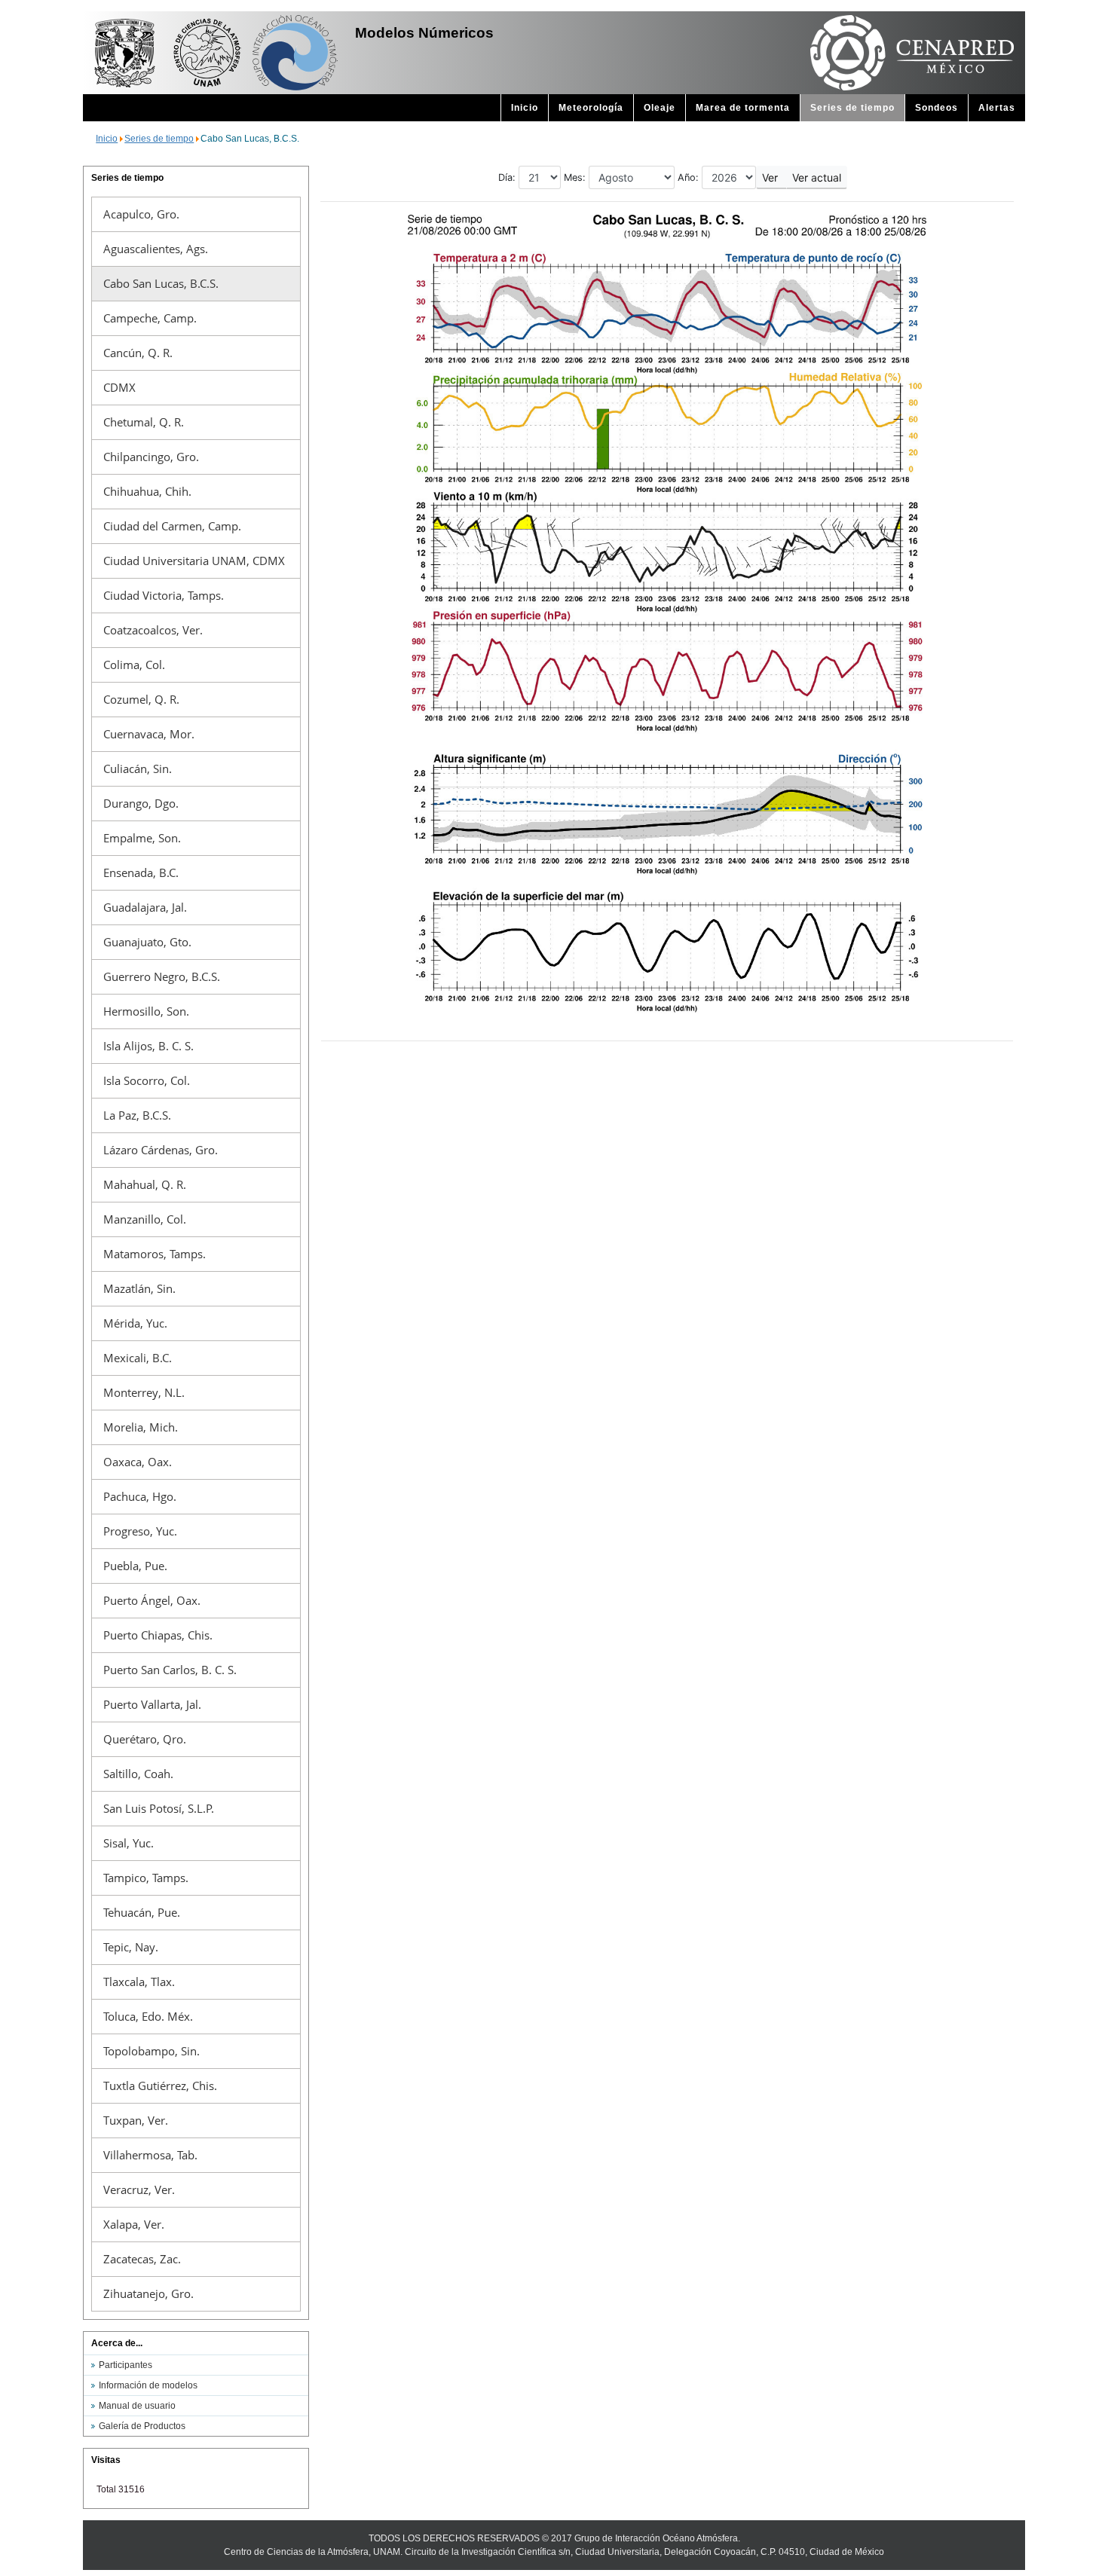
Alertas (997, 108)
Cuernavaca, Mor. (149, 734)
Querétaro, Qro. (145, 1739)
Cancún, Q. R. (138, 353)
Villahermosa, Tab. (150, 2155)
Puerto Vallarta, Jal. (152, 1704)
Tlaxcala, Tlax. (139, 1982)
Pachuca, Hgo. (140, 1496)
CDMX (119, 387)
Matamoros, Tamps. (155, 1254)
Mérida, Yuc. (135, 1323)
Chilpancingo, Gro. (151, 457)
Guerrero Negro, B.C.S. (162, 976)
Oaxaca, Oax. (138, 1462)
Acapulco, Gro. (141, 214)
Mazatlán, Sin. (139, 1288)
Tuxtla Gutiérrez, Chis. (160, 2086)
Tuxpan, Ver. (136, 2120)
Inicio (525, 108)
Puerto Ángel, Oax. (152, 1600)
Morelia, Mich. (141, 1427)
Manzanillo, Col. (145, 1219)
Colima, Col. (134, 665)
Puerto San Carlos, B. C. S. (170, 1670)
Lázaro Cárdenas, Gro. (161, 1150)
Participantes (125, 2365)
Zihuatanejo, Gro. (148, 2293)
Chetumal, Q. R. (144, 422)
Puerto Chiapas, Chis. (158, 1635)
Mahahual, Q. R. (145, 1184)
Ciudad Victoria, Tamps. (164, 595)
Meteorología (591, 108)
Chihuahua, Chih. (147, 491)
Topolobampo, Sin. (152, 2051)
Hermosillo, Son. (146, 1011)
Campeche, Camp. (150, 318)
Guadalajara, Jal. (145, 907)
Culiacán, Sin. (138, 769)
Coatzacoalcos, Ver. (153, 630)
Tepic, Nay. (131, 1947)
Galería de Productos (142, 2426)
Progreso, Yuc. (140, 1531)
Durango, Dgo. (141, 803)
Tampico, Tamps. (146, 1878)
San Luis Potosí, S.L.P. (159, 1808)
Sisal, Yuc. (129, 1843)
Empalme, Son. (142, 838)
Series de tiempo (852, 108)
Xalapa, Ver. (134, 2224)
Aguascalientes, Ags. (156, 249)
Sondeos (937, 108)
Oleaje (660, 108)
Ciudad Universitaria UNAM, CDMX (194, 561)
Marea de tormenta (743, 108)
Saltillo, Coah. (138, 1774)
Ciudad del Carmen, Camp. (172, 526)
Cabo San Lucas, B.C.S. (161, 283)
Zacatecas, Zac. (142, 2259)
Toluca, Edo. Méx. (148, 2016)
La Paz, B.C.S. (137, 1115)
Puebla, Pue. (135, 1566)
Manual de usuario (137, 2406)
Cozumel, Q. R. (141, 699)
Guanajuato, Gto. (147, 942)
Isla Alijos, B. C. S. (148, 1046)
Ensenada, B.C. (141, 872)
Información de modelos (148, 2385)
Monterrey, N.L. (144, 1392)
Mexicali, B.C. (138, 1358)
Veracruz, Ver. (139, 2189)
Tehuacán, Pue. (142, 1912)
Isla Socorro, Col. (147, 1080)
